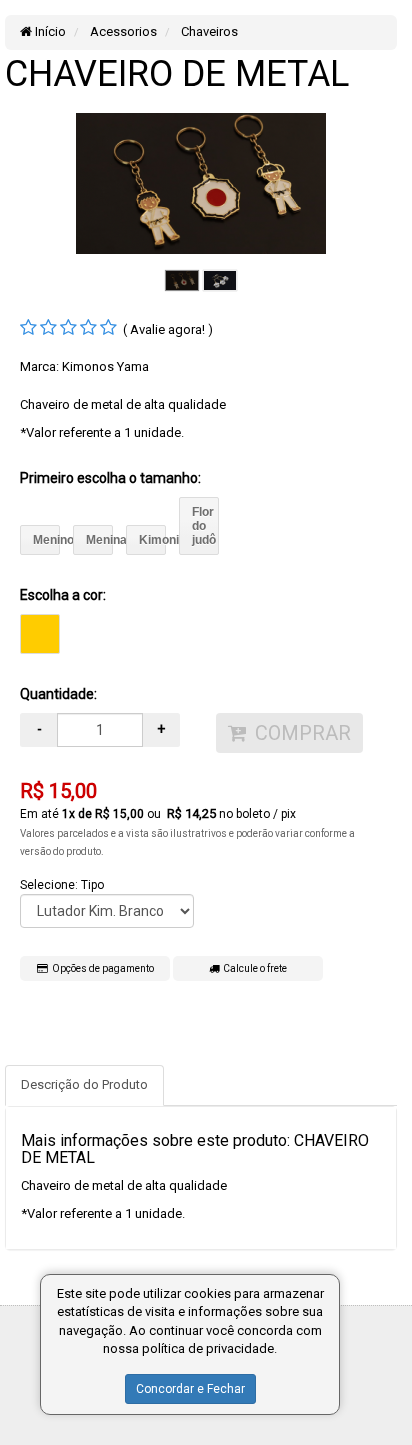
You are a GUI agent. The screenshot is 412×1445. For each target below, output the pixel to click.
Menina (99, 540)
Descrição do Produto (84, 1084)
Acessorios (122, 31)
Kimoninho (152, 540)
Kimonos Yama (105, 366)
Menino (46, 540)
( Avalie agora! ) (168, 329)
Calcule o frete (253, 968)
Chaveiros (208, 31)
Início (49, 31)
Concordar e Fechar (190, 1389)
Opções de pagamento (101, 968)
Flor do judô (204, 526)
